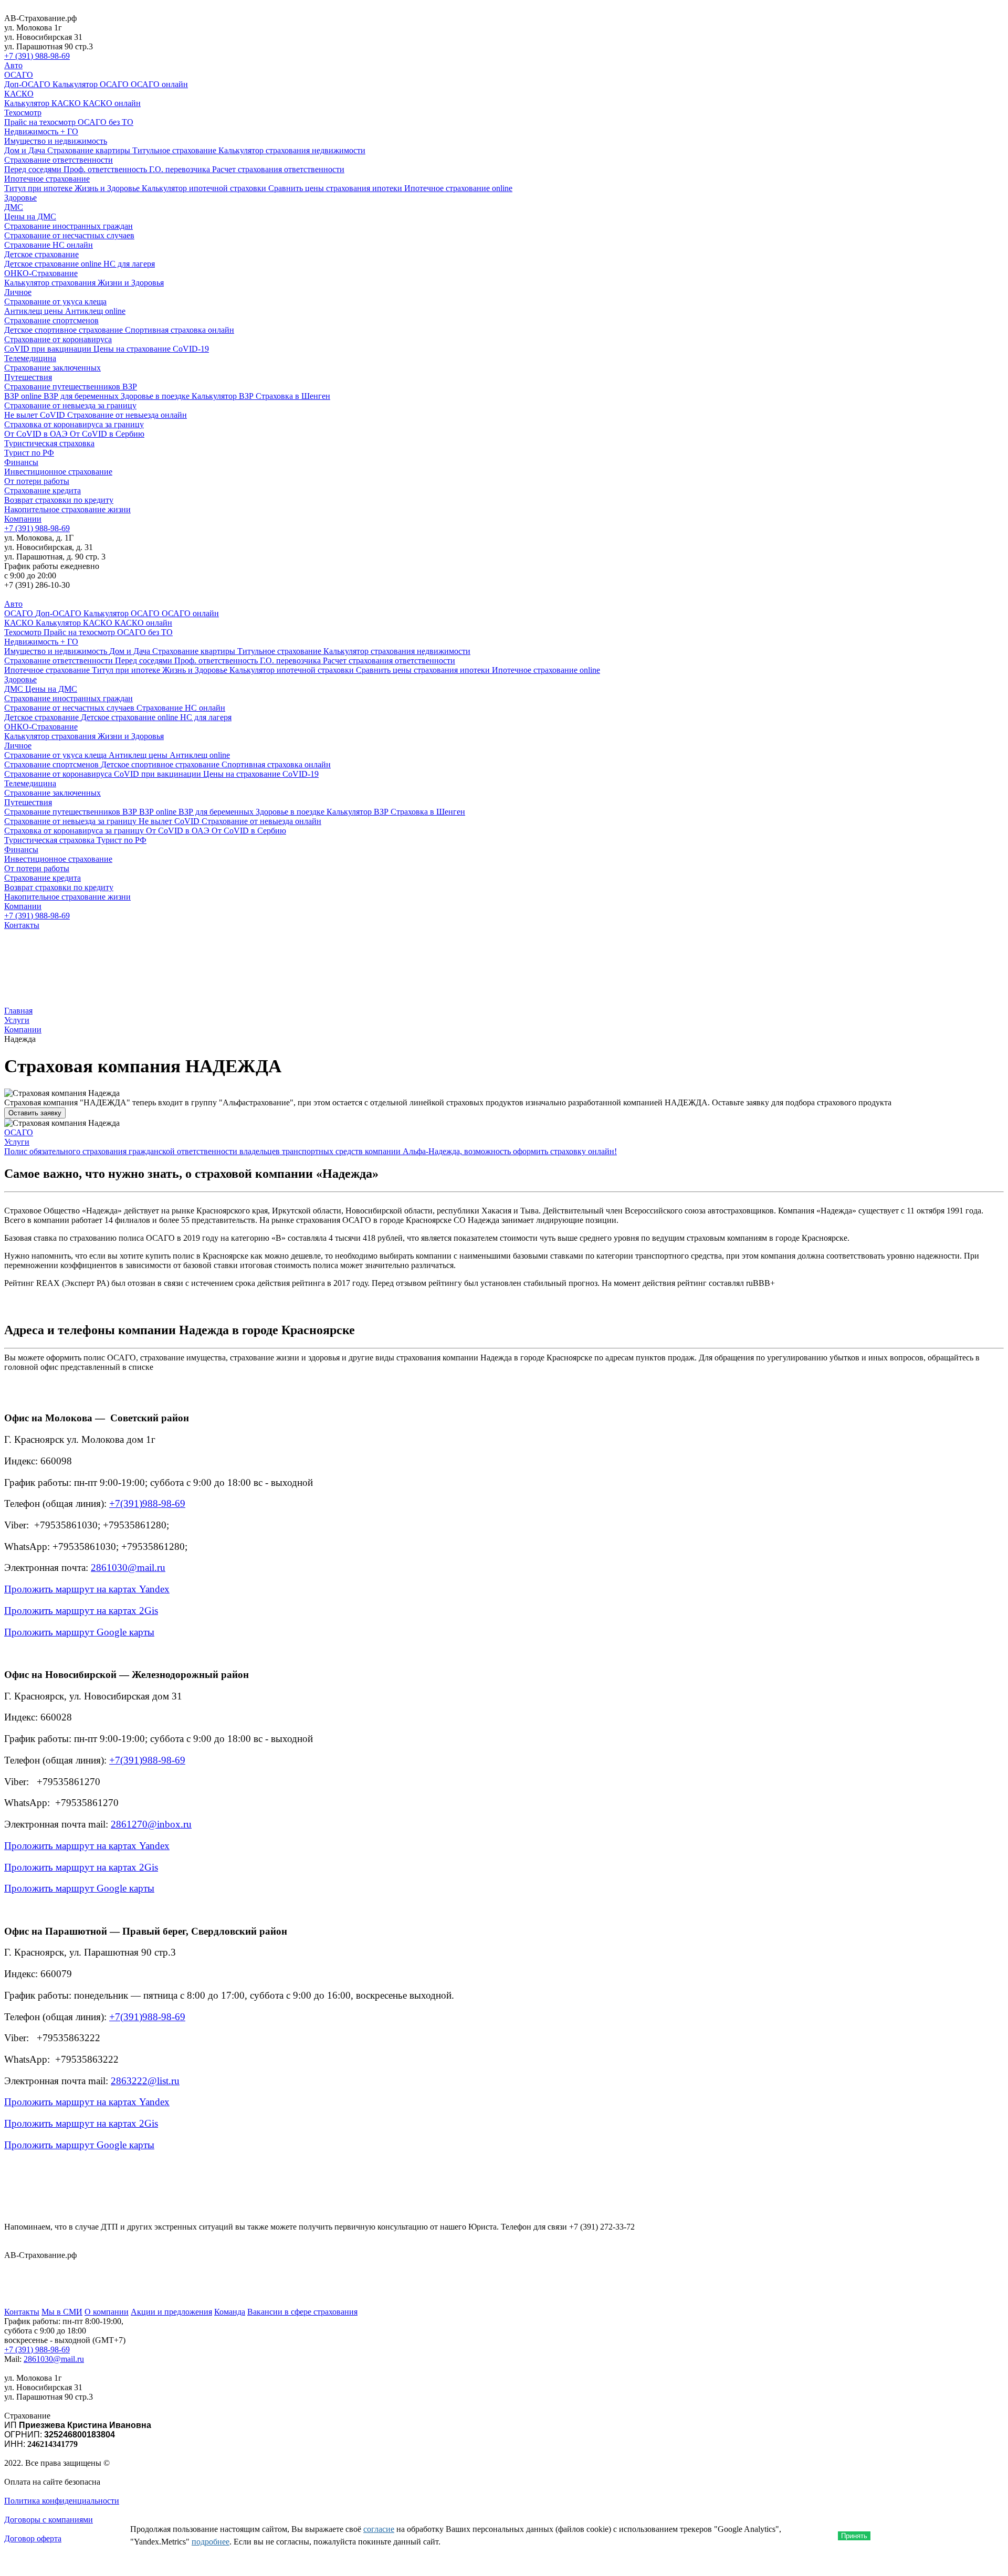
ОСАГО (19, 75)
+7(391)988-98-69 (147, 1503)
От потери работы (37, 481)
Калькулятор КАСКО (44, 103)
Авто (13, 65)
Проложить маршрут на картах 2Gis (81, 1611)
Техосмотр (23, 113)
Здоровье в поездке (156, 396)
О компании (107, 2312)
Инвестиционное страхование (58, 472)
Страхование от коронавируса (58, 339)
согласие (379, 2529)
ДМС (14, 207)
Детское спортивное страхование (65, 330)
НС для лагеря (129, 264)
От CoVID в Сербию (107, 434)
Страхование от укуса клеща (55, 302)
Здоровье (20, 198)
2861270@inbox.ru (151, 1824)
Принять (854, 2536)
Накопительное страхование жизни (67, 509)
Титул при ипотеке (39, 188)
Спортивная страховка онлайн (180, 330)
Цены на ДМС (30, 217)
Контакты (22, 925)
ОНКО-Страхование (41, 273)
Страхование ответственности (59, 160)
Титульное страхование (175, 150)
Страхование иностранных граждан (69, 226)
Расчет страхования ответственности (278, 169)
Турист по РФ (29, 453)
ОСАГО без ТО (106, 122)
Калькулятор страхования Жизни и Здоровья (84, 283)
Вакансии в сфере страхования (302, 2312)
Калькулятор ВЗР (224, 396)
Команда (230, 2312)
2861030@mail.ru (128, 1567)
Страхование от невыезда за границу (70, 405)
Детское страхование (41, 254)
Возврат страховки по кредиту (59, 500)
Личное (18, 292)
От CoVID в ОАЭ (37, 434)
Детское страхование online (54, 264)
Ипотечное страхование (47, 179)
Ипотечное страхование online (458, 188)
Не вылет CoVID (36, 415)
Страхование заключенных (52, 368)
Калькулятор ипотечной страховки (205, 188)
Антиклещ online (95, 311)
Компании (23, 519)
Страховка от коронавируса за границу (74, 424)
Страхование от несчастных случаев (69, 235)
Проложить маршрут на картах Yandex (87, 1589)
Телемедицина (30, 358)
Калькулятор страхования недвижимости (292, 150)
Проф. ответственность (106, 169)
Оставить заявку (35, 1113)
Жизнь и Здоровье (108, 188)
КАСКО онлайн (112, 103)
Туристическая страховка (49, 443)
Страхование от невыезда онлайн (127, 415)
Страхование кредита (43, 490)
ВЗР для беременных (82, 396)
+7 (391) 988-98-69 (37, 56)
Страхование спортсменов (51, 320)
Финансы (21, 462)
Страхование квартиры (90, 150)
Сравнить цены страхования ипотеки (336, 188)
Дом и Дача (26, 150)
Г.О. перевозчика (181, 169)
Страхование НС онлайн (49, 245)
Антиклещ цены (35, 311)
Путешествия (28, 377)
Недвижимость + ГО (41, 131)
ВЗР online (24, 396)
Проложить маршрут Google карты (79, 1632)
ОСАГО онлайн (159, 84)
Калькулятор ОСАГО (92, 84)
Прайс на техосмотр (41, 122)
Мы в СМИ (62, 2312)
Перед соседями (34, 169)
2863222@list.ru (145, 2081)
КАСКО (19, 94)
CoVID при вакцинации (49, 349)
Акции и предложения (171, 2312)
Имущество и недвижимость (56, 141)
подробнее (211, 2542)
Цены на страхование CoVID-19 (151, 349)
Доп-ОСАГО (28, 84)
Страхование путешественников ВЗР (71, 387)
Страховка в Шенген (293, 396)
